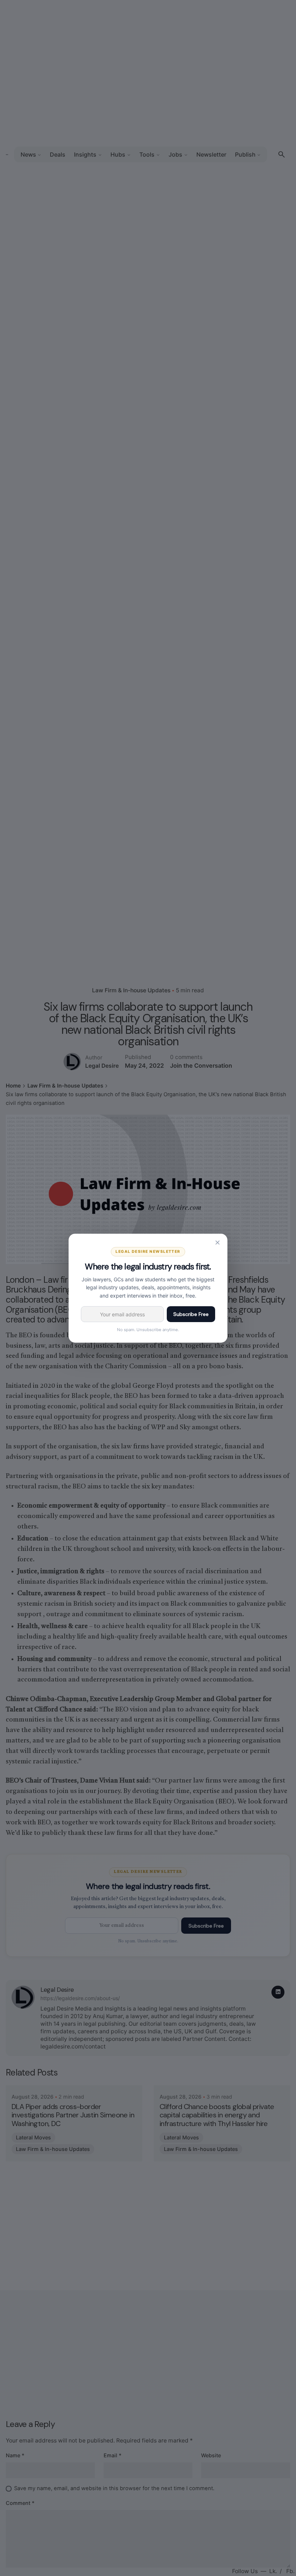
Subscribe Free (191, 1314)
